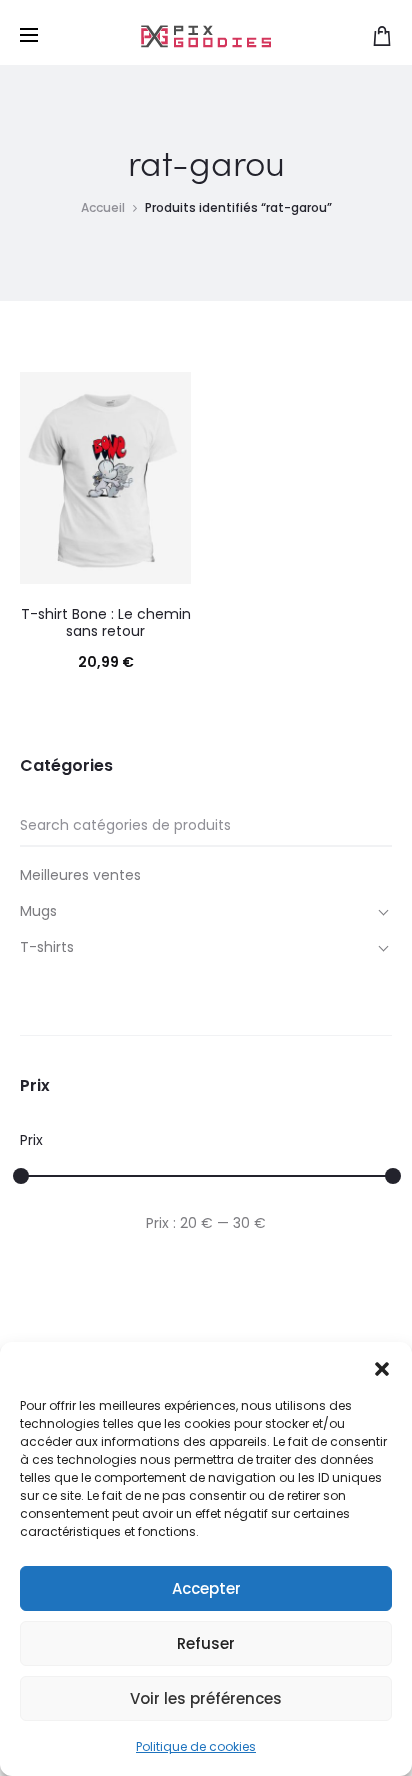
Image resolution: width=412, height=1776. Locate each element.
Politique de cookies (196, 1746)
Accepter (206, 1588)
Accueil (103, 207)
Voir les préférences (206, 1698)
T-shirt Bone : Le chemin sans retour (106, 622)
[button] (382, 1367)
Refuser (206, 1643)
